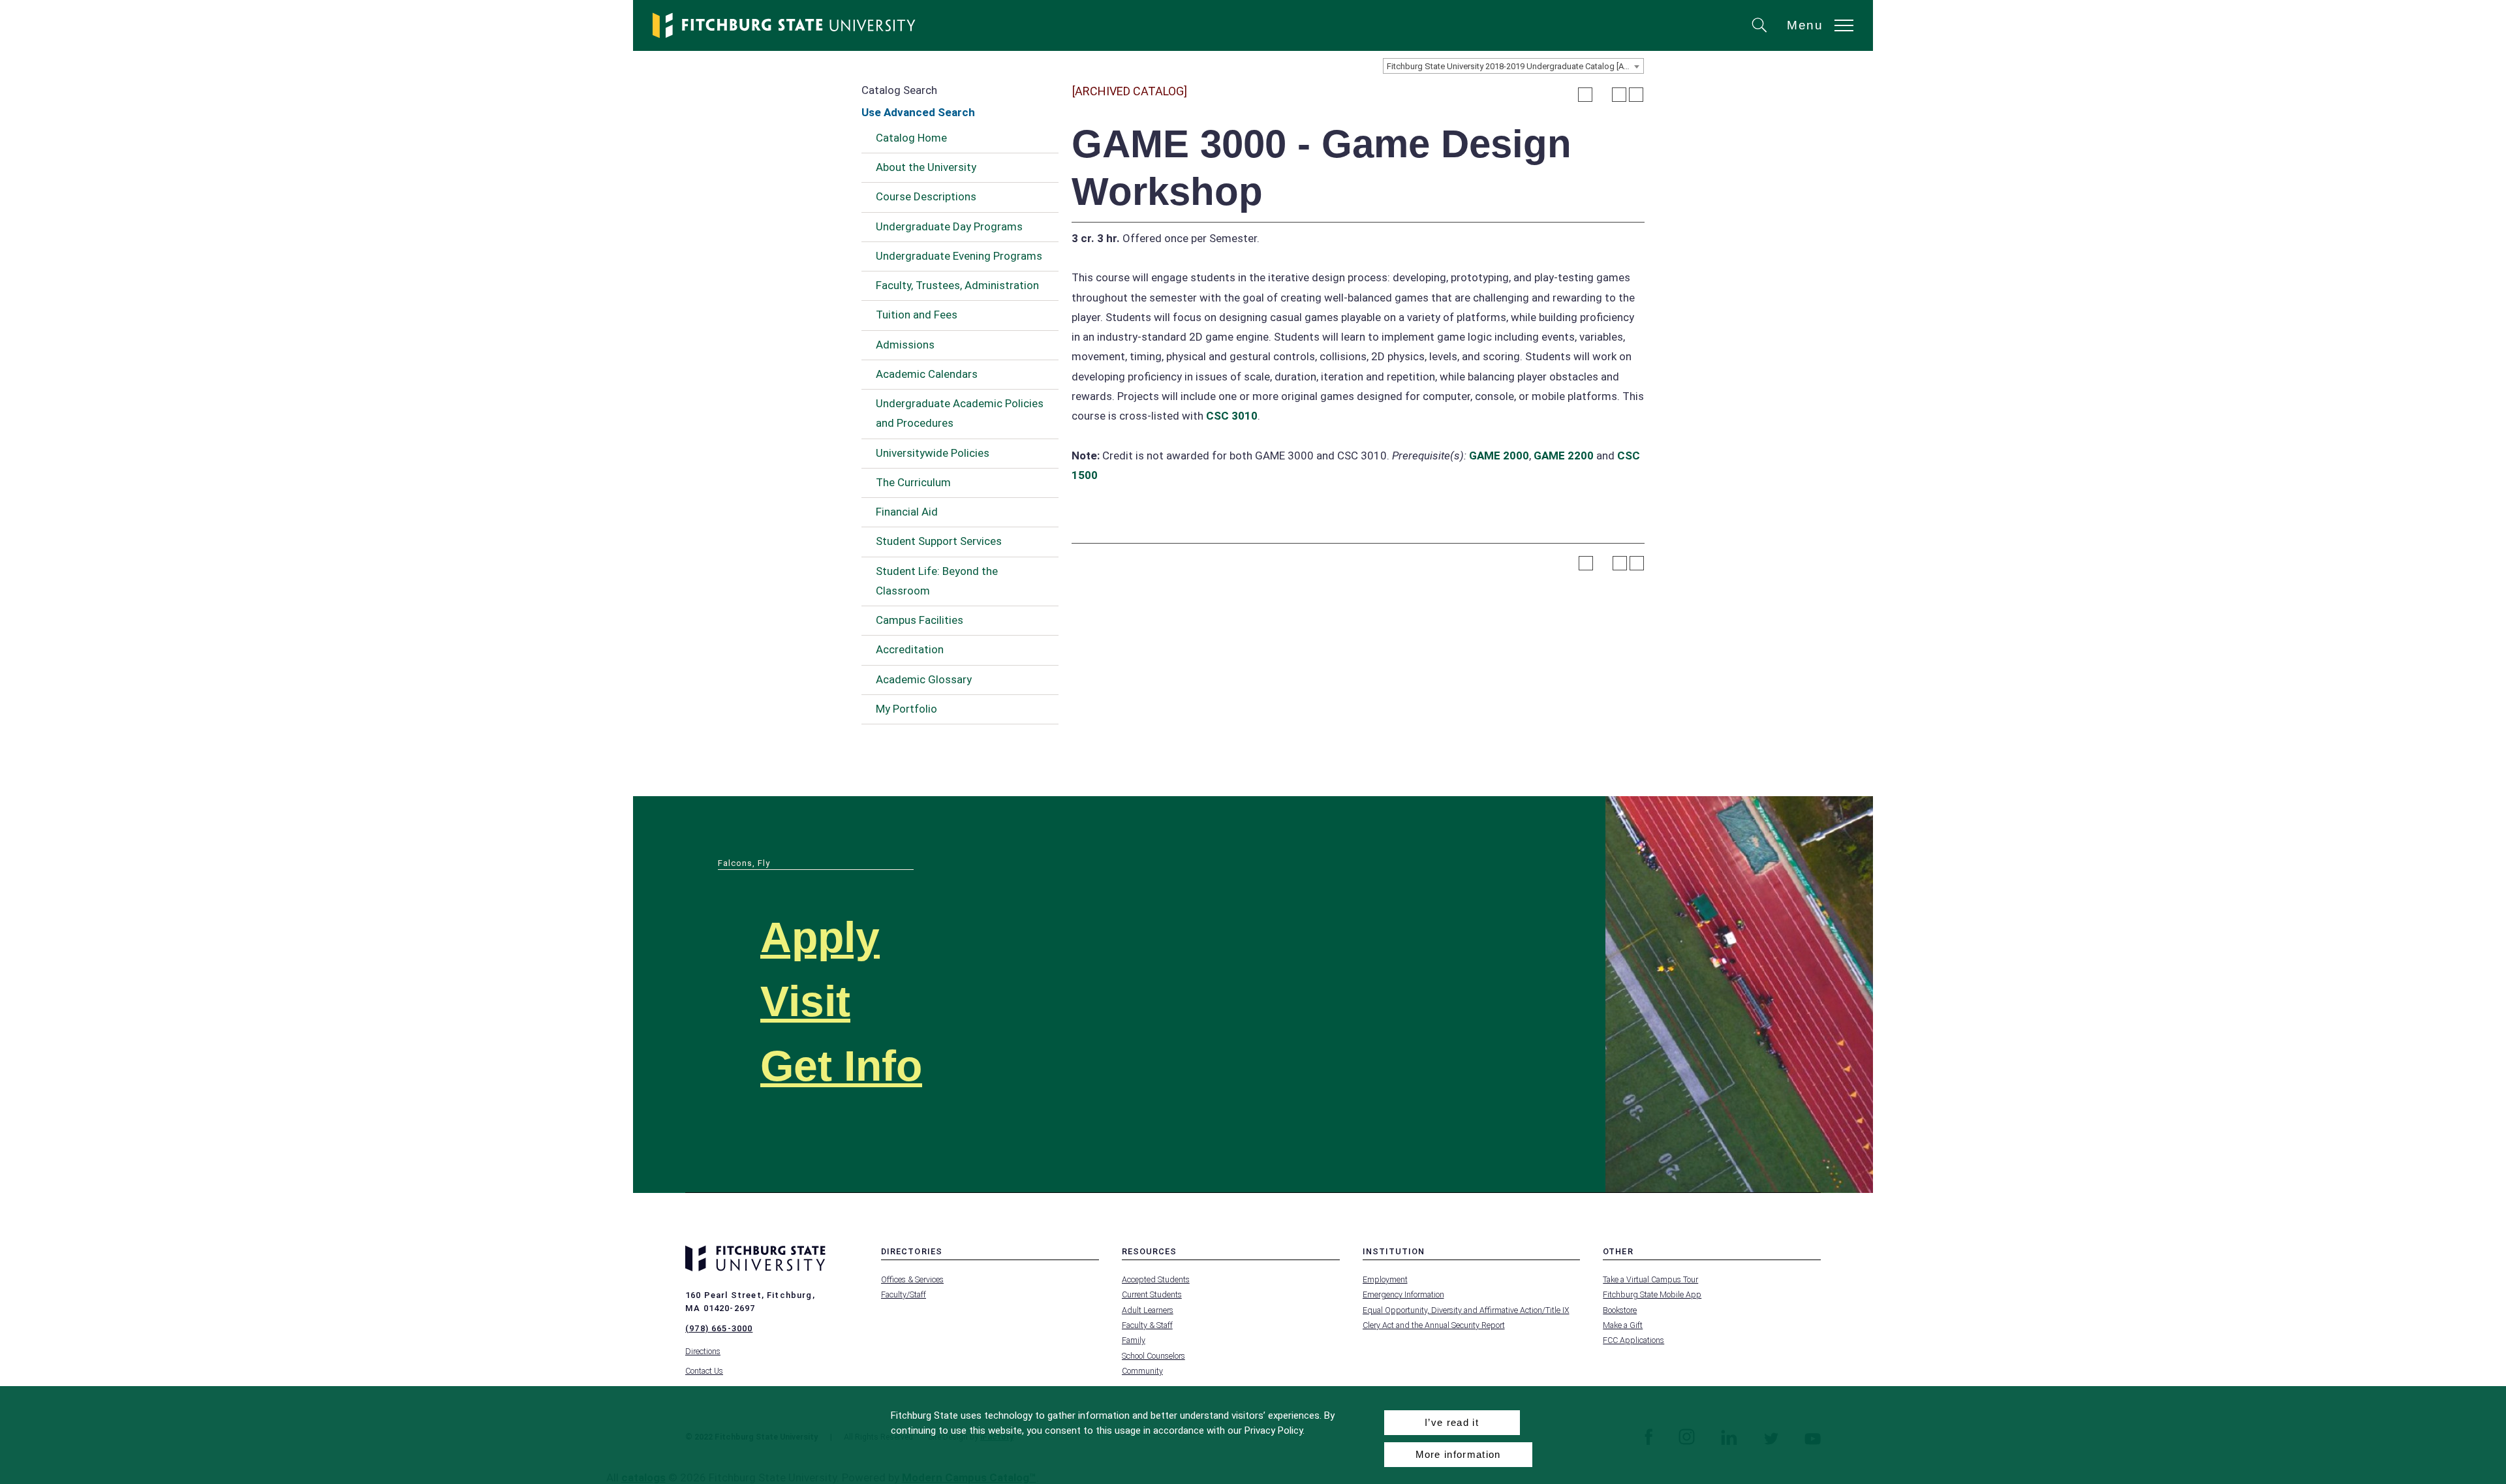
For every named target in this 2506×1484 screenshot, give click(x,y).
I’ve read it (1452, 1422)
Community (1142, 1371)
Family (1134, 1340)
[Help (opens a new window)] (1636, 95)
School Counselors (1153, 1356)
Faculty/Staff (904, 1294)
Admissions (905, 345)
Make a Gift (1623, 1325)
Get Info (841, 1066)
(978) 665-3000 (719, 1328)
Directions (703, 1351)
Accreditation (910, 649)
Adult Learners (1148, 1310)
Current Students (1152, 1294)
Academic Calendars (927, 374)
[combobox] (1513, 66)
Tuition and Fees (917, 315)
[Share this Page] (1602, 95)
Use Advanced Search (918, 112)
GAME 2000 (1499, 456)
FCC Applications (1633, 1340)
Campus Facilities (920, 620)
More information (1458, 1454)
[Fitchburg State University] (784, 25)
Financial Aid (907, 512)
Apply (820, 937)
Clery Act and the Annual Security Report (1434, 1325)
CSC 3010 (1232, 416)
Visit (805, 1001)
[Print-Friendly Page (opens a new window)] (1619, 95)
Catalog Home (911, 138)
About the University (926, 167)
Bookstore (1620, 1310)
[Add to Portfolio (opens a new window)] (1585, 95)
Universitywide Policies (933, 453)
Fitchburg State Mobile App (1652, 1294)
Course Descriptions (926, 196)
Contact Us (704, 1371)
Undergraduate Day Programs (949, 226)
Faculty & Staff (1147, 1325)
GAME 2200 (1564, 456)
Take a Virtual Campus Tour (1650, 1279)
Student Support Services (939, 541)
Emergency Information (1403, 1294)
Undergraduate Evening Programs (959, 256)
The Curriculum (913, 482)
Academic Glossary (924, 679)
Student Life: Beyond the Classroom (937, 581)
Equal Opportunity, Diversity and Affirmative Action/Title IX (1466, 1310)
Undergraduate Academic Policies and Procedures (960, 413)
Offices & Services (912, 1279)
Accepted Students (1156, 1279)
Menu (1805, 25)
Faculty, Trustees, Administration (957, 285)
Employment (1385, 1279)
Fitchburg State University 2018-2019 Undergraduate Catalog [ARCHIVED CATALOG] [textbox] (1515, 66)
